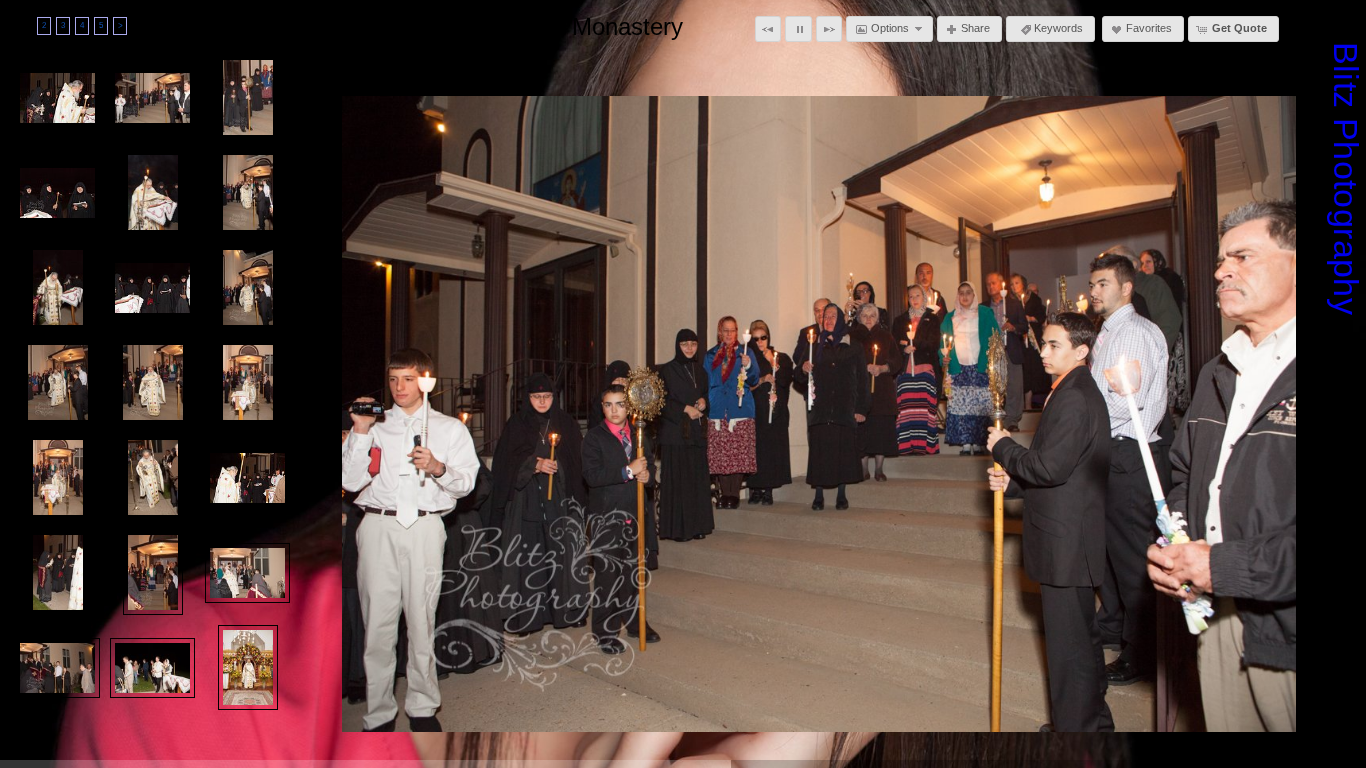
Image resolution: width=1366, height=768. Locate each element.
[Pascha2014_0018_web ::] (152, 288)
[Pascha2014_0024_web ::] (58, 477)
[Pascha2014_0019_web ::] (248, 287)
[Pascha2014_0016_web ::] (58, 287)
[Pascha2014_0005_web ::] (57, 98)
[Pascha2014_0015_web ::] (248, 192)
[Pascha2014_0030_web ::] (153, 572)
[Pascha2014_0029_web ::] (58, 572)
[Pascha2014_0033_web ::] (247, 573)
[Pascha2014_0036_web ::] (57, 668)
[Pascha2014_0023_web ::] (248, 382)
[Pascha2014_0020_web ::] (58, 382)
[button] (768, 29)
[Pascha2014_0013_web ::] (57, 193)
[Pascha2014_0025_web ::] (153, 477)
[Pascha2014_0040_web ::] (248, 667)
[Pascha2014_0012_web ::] (248, 97)
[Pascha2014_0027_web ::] (247, 478)
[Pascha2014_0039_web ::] (152, 668)
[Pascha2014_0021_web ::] (153, 382)
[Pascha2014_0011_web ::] (152, 98)
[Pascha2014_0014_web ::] (153, 192)
